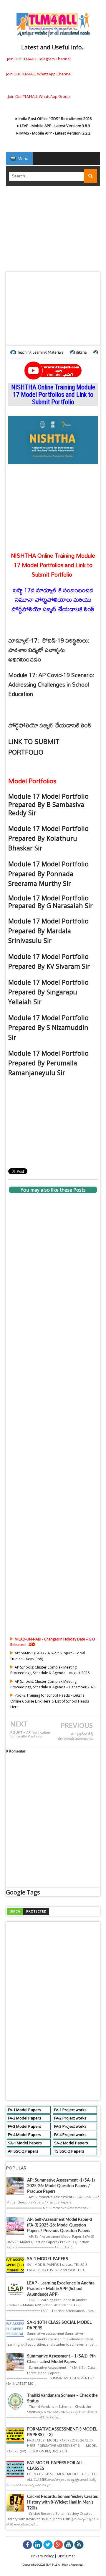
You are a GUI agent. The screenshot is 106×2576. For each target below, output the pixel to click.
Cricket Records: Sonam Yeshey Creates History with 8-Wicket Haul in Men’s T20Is (62, 2502)
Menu (22, 159)
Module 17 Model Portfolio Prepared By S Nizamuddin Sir (48, 1027)
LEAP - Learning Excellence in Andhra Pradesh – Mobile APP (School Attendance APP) (61, 2289)
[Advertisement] (53, 231)
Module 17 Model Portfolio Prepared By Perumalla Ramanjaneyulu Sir (48, 1063)
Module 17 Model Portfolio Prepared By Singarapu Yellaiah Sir (48, 992)
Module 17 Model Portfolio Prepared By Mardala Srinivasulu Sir (48, 931)
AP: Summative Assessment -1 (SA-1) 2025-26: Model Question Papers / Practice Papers (61, 2186)
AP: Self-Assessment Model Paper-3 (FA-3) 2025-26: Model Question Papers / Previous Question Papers (60, 2225)
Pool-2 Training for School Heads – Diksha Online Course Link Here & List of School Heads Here (50, 1701)
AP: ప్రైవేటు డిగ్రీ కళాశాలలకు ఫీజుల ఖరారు (75, 1736)
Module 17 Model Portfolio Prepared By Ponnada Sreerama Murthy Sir (48, 874)
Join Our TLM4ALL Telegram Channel (39, 59)
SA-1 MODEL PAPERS (48, 2259)
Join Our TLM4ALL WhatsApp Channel (39, 74)
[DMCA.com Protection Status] (28, 1911)
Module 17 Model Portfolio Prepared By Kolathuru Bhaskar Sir (48, 838)
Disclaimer (66, 2556)
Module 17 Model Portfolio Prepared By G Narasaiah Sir (50, 902)
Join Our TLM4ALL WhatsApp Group (39, 96)
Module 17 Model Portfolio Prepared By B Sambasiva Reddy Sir (48, 804)
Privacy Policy (42, 2556)
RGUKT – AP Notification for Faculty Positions (30, 1734)
